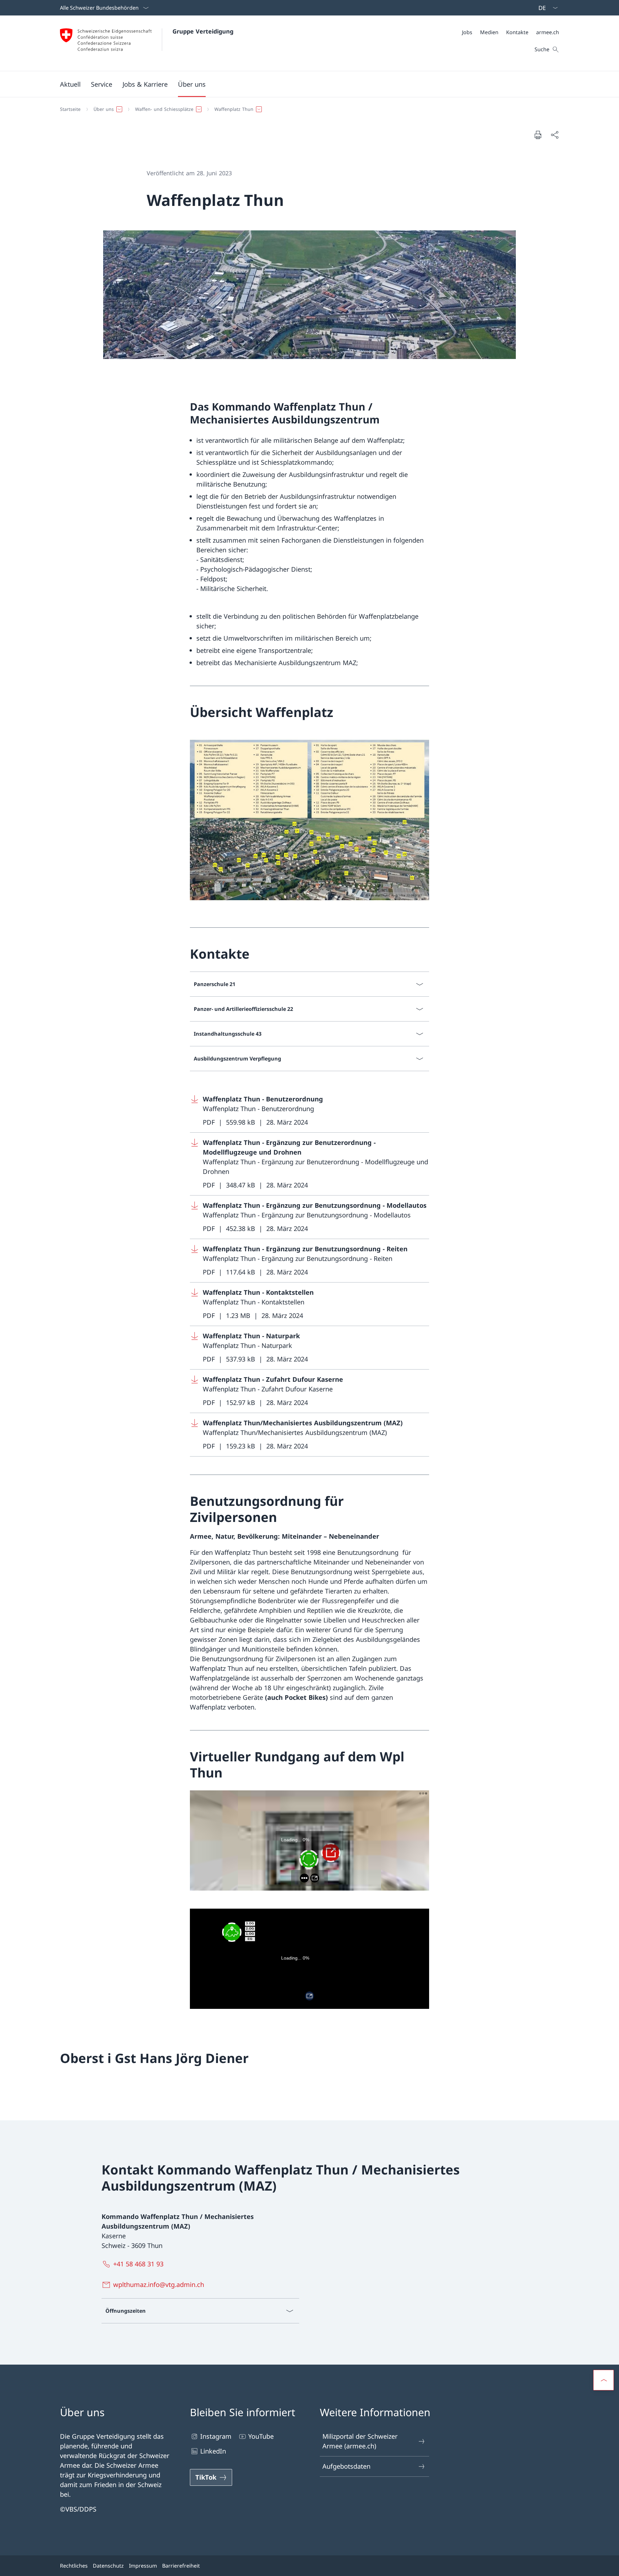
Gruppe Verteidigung (203, 31)
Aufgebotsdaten (346, 2466)
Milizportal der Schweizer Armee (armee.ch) (360, 2441)
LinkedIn (213, 2451)
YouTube (261, 2436)
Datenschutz (108, 2566)
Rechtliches (74, 2566)
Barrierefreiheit (181, 2566)
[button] (70, 84)
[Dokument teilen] (555, 135)
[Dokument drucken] (538, 135)
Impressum (143, 2566)
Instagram (216, 2436)
